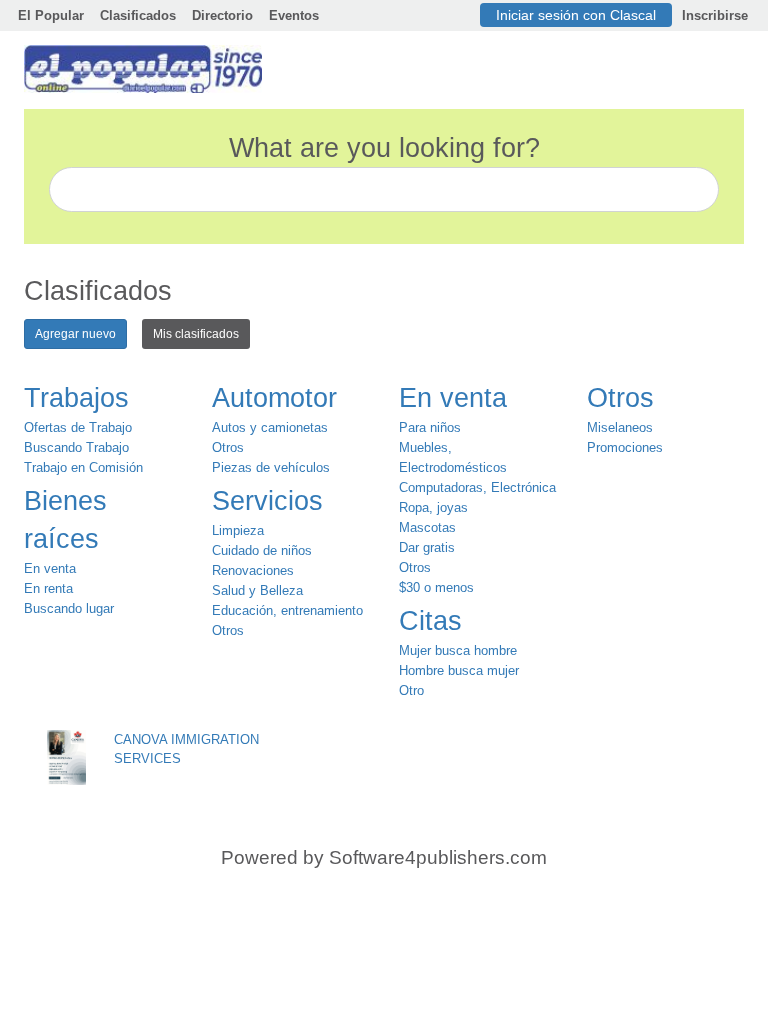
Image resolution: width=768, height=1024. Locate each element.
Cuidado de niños (262, 550)
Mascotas (427, 527)
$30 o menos (436, 587)
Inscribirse (715, 15)
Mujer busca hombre (458, 650)
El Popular (51, 15)
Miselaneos (620, 427)
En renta (48, 588)
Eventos (294, 15)
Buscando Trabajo (76, 447)
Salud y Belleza (257, 590)
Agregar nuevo (75, 334)
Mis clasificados (196, 334)
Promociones (625, 447)
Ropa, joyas (433, 507)
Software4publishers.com (438, 857)
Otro (411, 690)
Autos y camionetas (270, 427)
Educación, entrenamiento (287, 610)
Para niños (430, 427)
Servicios (267, 501)
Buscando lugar (69, 608)
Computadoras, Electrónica (477, 487)
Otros (228, 447)
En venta (50, 568)
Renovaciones (253, 570)
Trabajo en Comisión (83, 467)
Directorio (222, 15)
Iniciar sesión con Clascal (576, 15)
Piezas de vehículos (271, 467)
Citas (430, 621)
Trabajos (76, 398)
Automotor (274, 398)
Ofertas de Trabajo (78, 427)
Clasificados (138, 15)
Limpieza (238, 530)
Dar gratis (427, 547)
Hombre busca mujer (459, 670)
